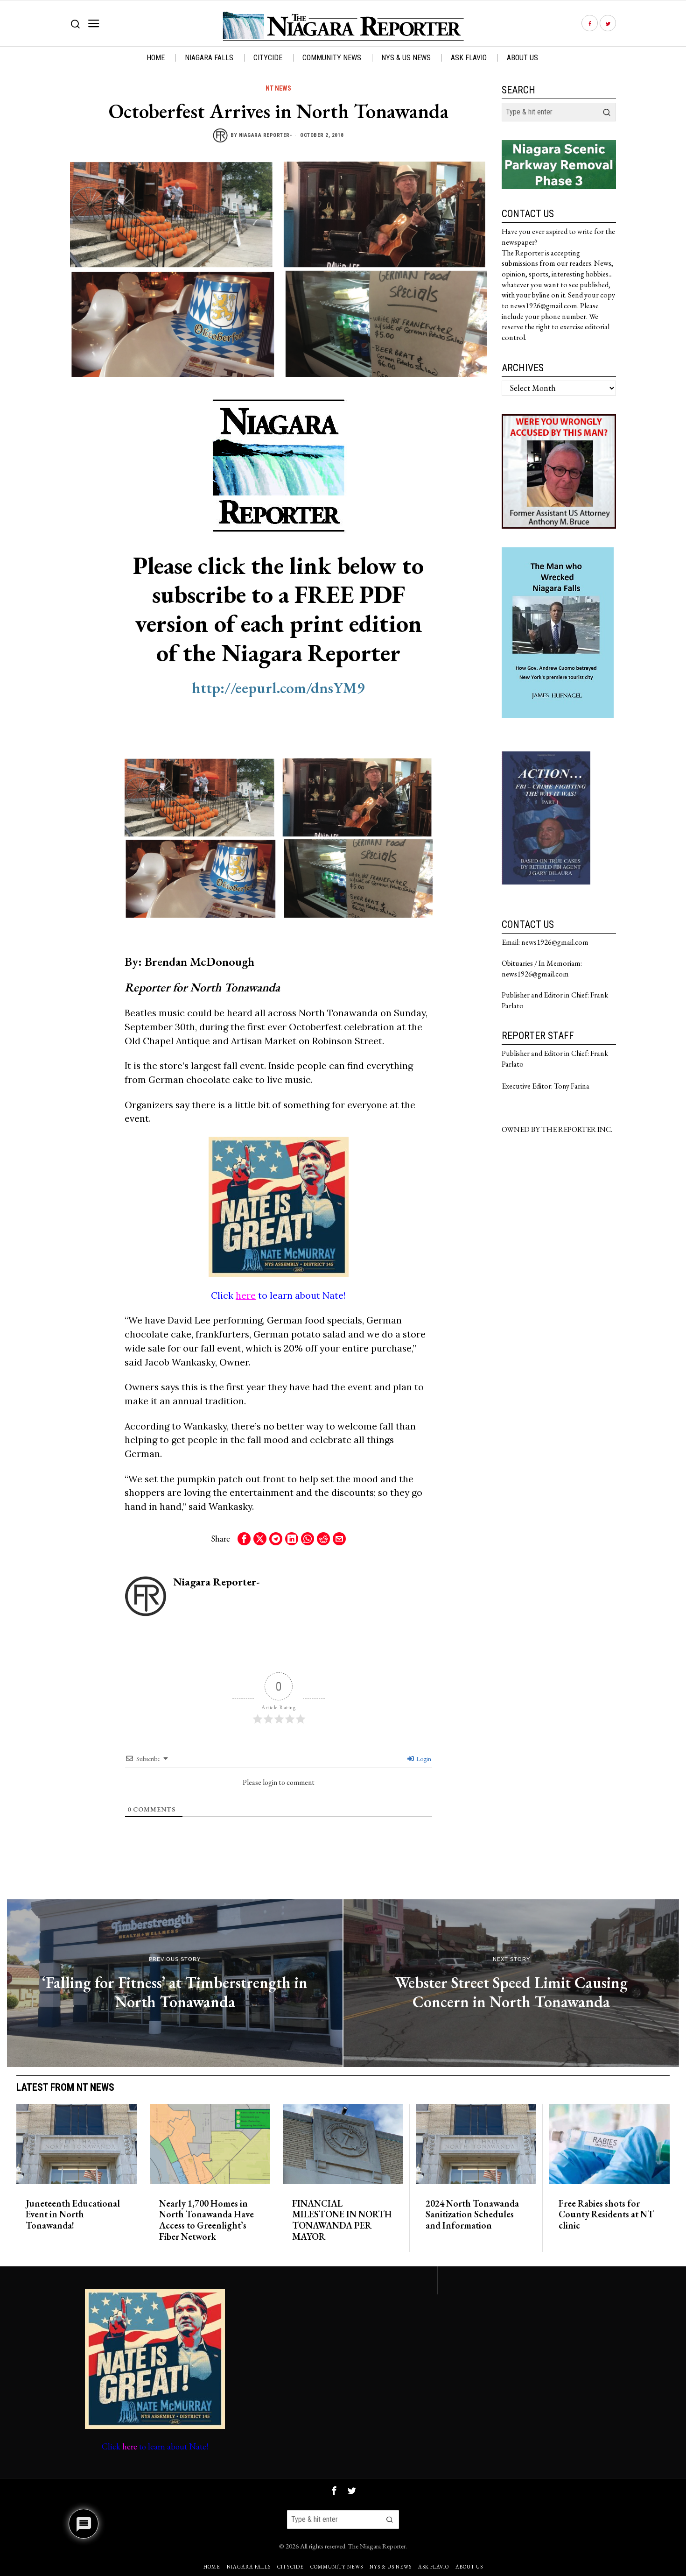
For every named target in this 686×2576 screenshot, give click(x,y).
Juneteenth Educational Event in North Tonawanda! (73, 2215)
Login (423, 1759)
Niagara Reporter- (266, 135)
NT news (278, 88)
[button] (607, 112)
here (246, 1295)
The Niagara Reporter (377, 2546)
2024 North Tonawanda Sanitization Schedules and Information (472, 2215)
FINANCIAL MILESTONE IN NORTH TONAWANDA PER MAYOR (342, 2220)
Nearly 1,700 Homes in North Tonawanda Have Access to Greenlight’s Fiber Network (206, 2220)
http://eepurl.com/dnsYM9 (278, 688)
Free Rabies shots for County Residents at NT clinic (606, 2215)
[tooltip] (590, 24)
